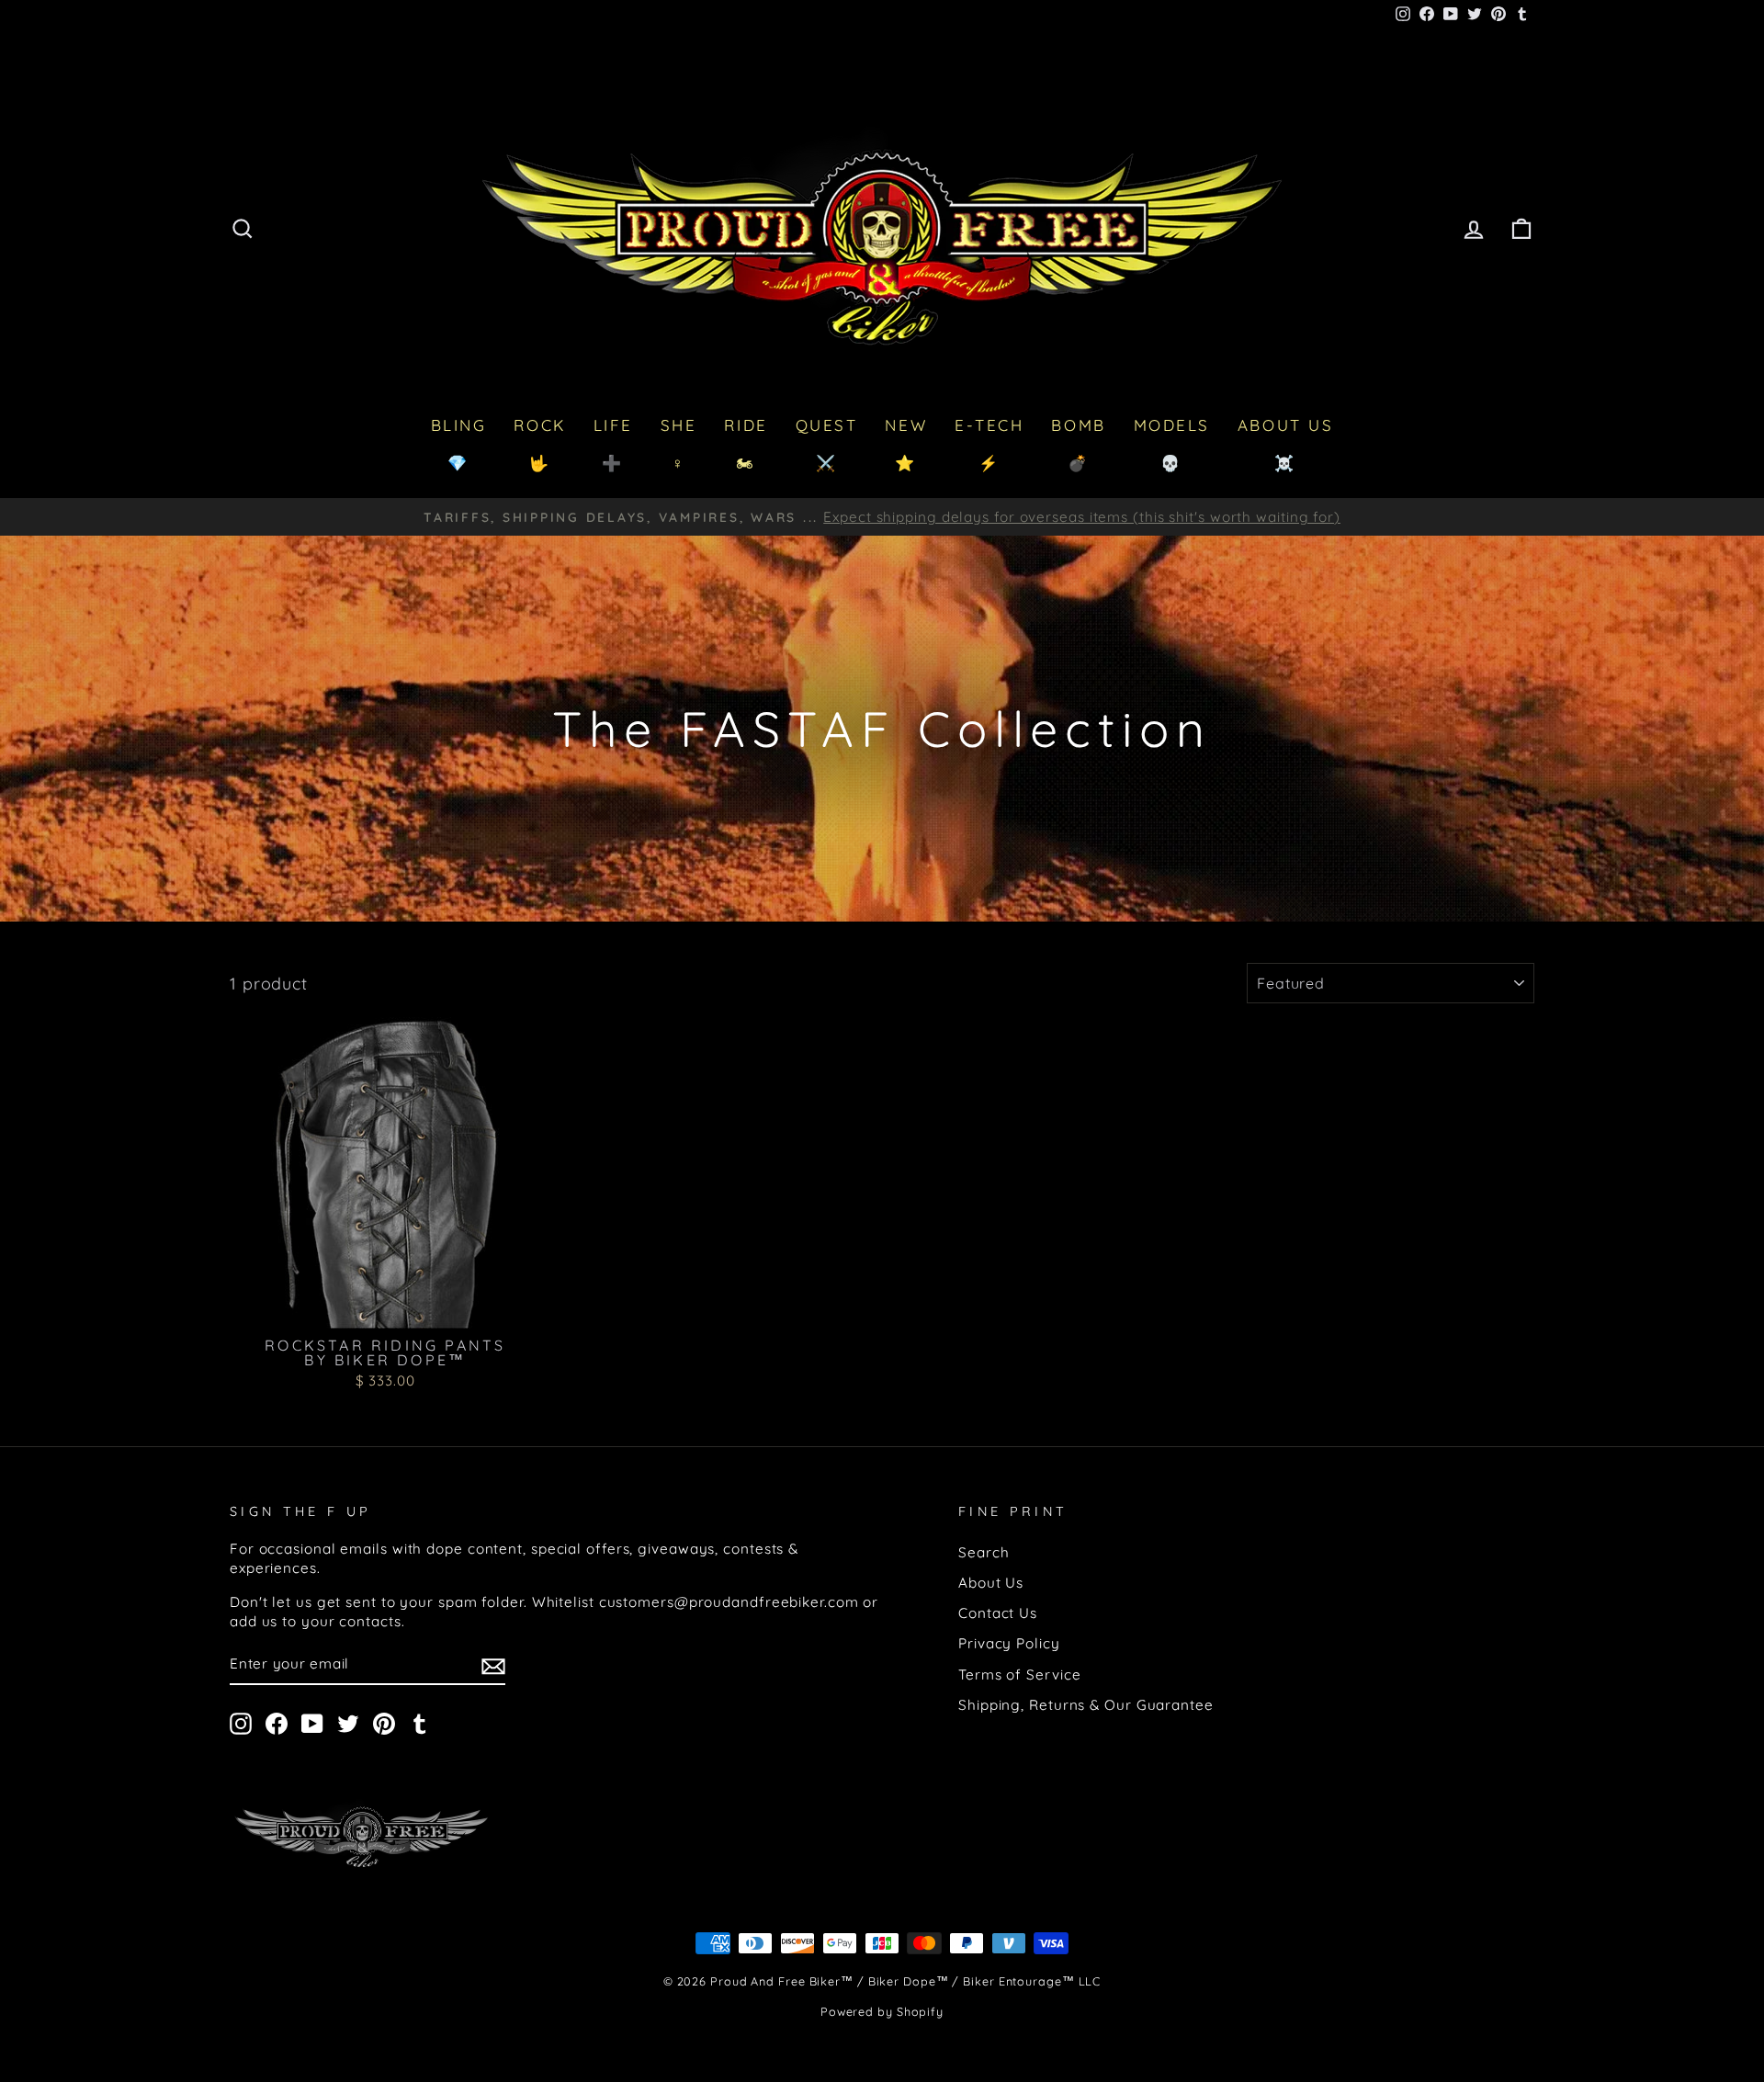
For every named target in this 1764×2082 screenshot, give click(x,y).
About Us (991, 1583)
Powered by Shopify (882, 2011)
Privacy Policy (1009, 1643)
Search (984, 1552)
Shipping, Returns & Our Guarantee (1086, 1705)
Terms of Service (1019, 1675)
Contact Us (998, 1613)
